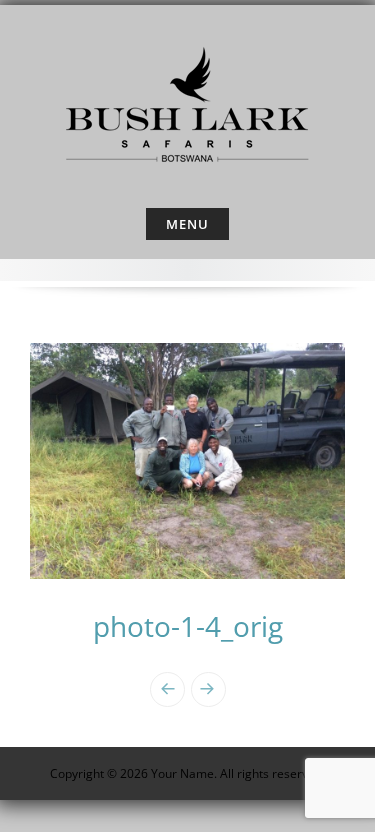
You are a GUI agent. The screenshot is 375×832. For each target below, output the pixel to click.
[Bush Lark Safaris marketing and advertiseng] (188, 102)
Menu (187, 224)
